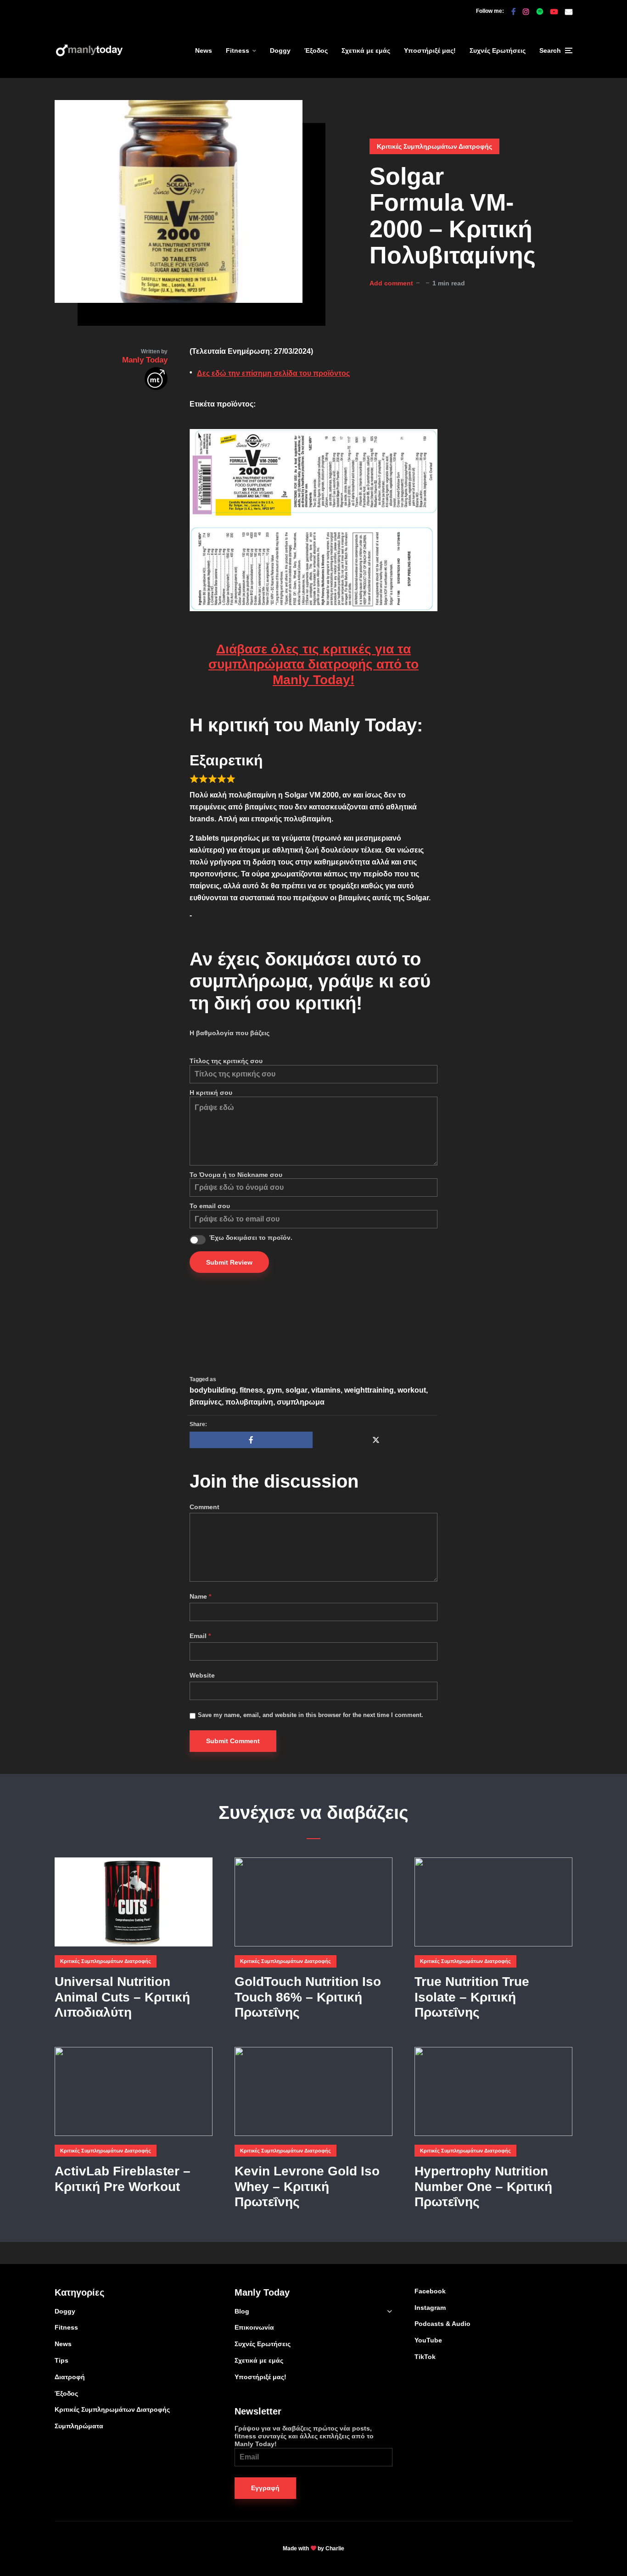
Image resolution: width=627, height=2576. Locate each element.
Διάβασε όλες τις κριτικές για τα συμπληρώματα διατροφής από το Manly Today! (313, 664)
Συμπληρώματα (79, 2426)
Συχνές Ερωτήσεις (498, 50)
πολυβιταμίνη (249, 1402)
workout (412, 1390)
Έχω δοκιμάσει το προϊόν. (251, 1238)
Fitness (238, 50)
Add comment (391, 283)
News (204, 50)
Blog (242, 2311)
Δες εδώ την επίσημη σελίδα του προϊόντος (273, 373)
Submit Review (229, 1262)
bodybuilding (213, 1390)
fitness (251, 1390)
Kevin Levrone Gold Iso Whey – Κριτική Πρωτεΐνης (307, 2186)
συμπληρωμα (301, 1402)
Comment (204, 1507)
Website (202, 1675)
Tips (62, 2360)
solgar (297, 1390)
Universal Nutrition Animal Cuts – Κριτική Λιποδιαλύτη (122, 1997)
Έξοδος (316, 50)
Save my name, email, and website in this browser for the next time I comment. (311, 1715)
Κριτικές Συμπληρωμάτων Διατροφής (434, 146)
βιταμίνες (206, 1402)
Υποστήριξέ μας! (430, 50)
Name (200, 1596)
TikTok (425, 2357)
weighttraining (369, 1390)
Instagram (430, 2308)
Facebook (430, 2291)
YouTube (428, 2340)
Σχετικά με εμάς (366, 50)
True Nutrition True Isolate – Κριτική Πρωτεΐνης (472, 1997)
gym (274, 1390)
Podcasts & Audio (442, 2324)
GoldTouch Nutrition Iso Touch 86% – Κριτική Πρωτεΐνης (308, 1997)
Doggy (280, 50)
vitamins (326, 1390)
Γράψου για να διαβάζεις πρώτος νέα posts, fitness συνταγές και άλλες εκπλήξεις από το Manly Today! (304, 2436)
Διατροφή (70, 2377)
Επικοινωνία (254, 2327)
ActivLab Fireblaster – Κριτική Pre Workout (123, 2179)
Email (200, 1636)
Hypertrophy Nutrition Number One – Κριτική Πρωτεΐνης (483, 2186)
